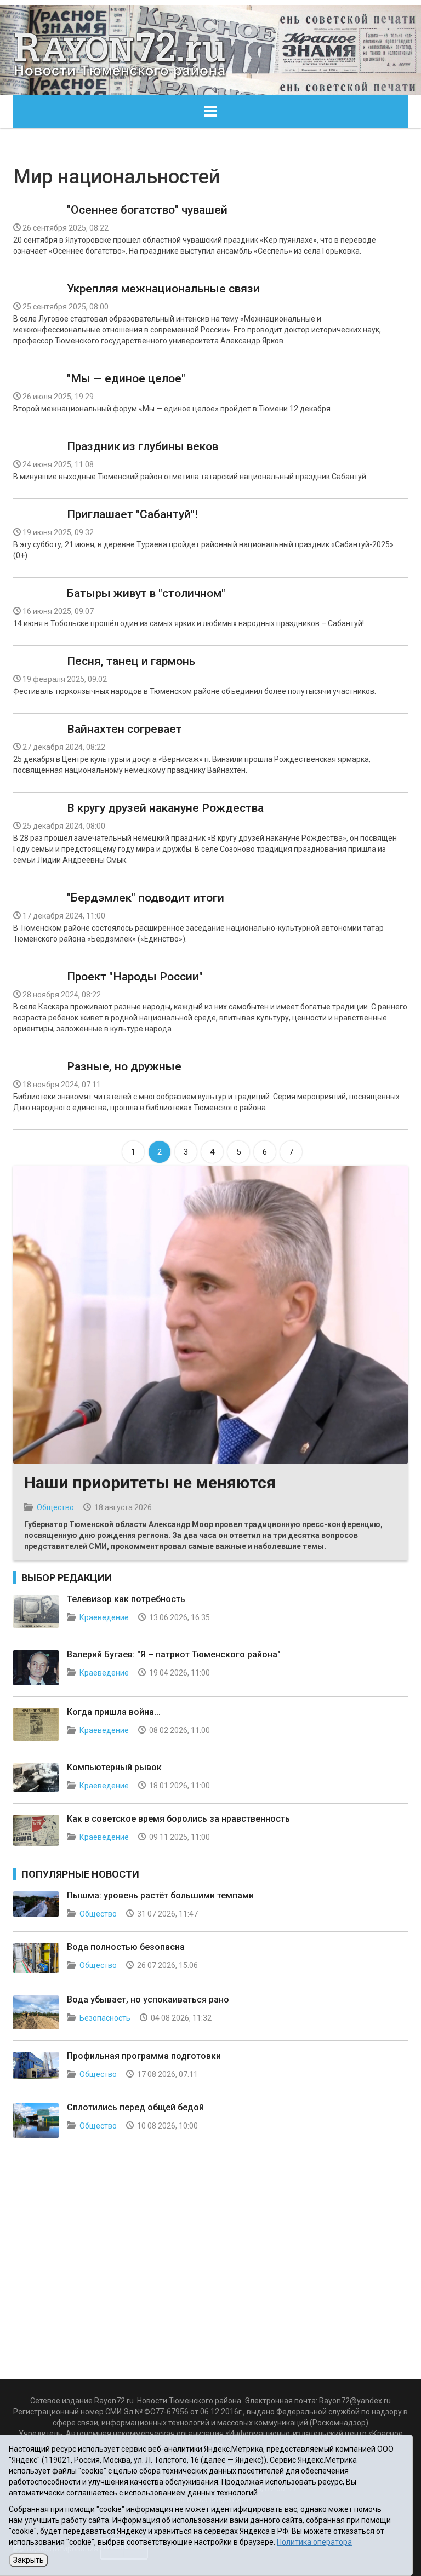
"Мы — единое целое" (126, 378)
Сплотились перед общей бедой (135, 2107)
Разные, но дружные (124, 1066)
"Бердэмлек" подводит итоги (146, 898)
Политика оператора (314, 2542)
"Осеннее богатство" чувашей (147, 210)
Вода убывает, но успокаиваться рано (148, 2000)
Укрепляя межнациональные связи (163, 289)
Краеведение (104, 1617)
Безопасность (105, 2018)
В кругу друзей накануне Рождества (165, 808)
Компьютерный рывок (114, 1767)
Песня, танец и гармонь (131, 661)
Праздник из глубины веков (143, 446)
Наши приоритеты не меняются (150, 1482)
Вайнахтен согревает (124, 729)
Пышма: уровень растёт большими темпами (160, 1895)
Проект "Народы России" (135, 977)
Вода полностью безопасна (126, 1947)
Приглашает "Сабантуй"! (132, 514)
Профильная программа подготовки (144, 2056)
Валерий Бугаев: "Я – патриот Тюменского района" (174, 1654)
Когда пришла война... (114, 1712)
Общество (55, 1507)
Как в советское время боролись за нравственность (178, 1819)
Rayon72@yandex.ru (355, 2401)
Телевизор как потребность (126, 1599)
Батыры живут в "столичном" (146, 593)
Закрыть (29, 2560)
